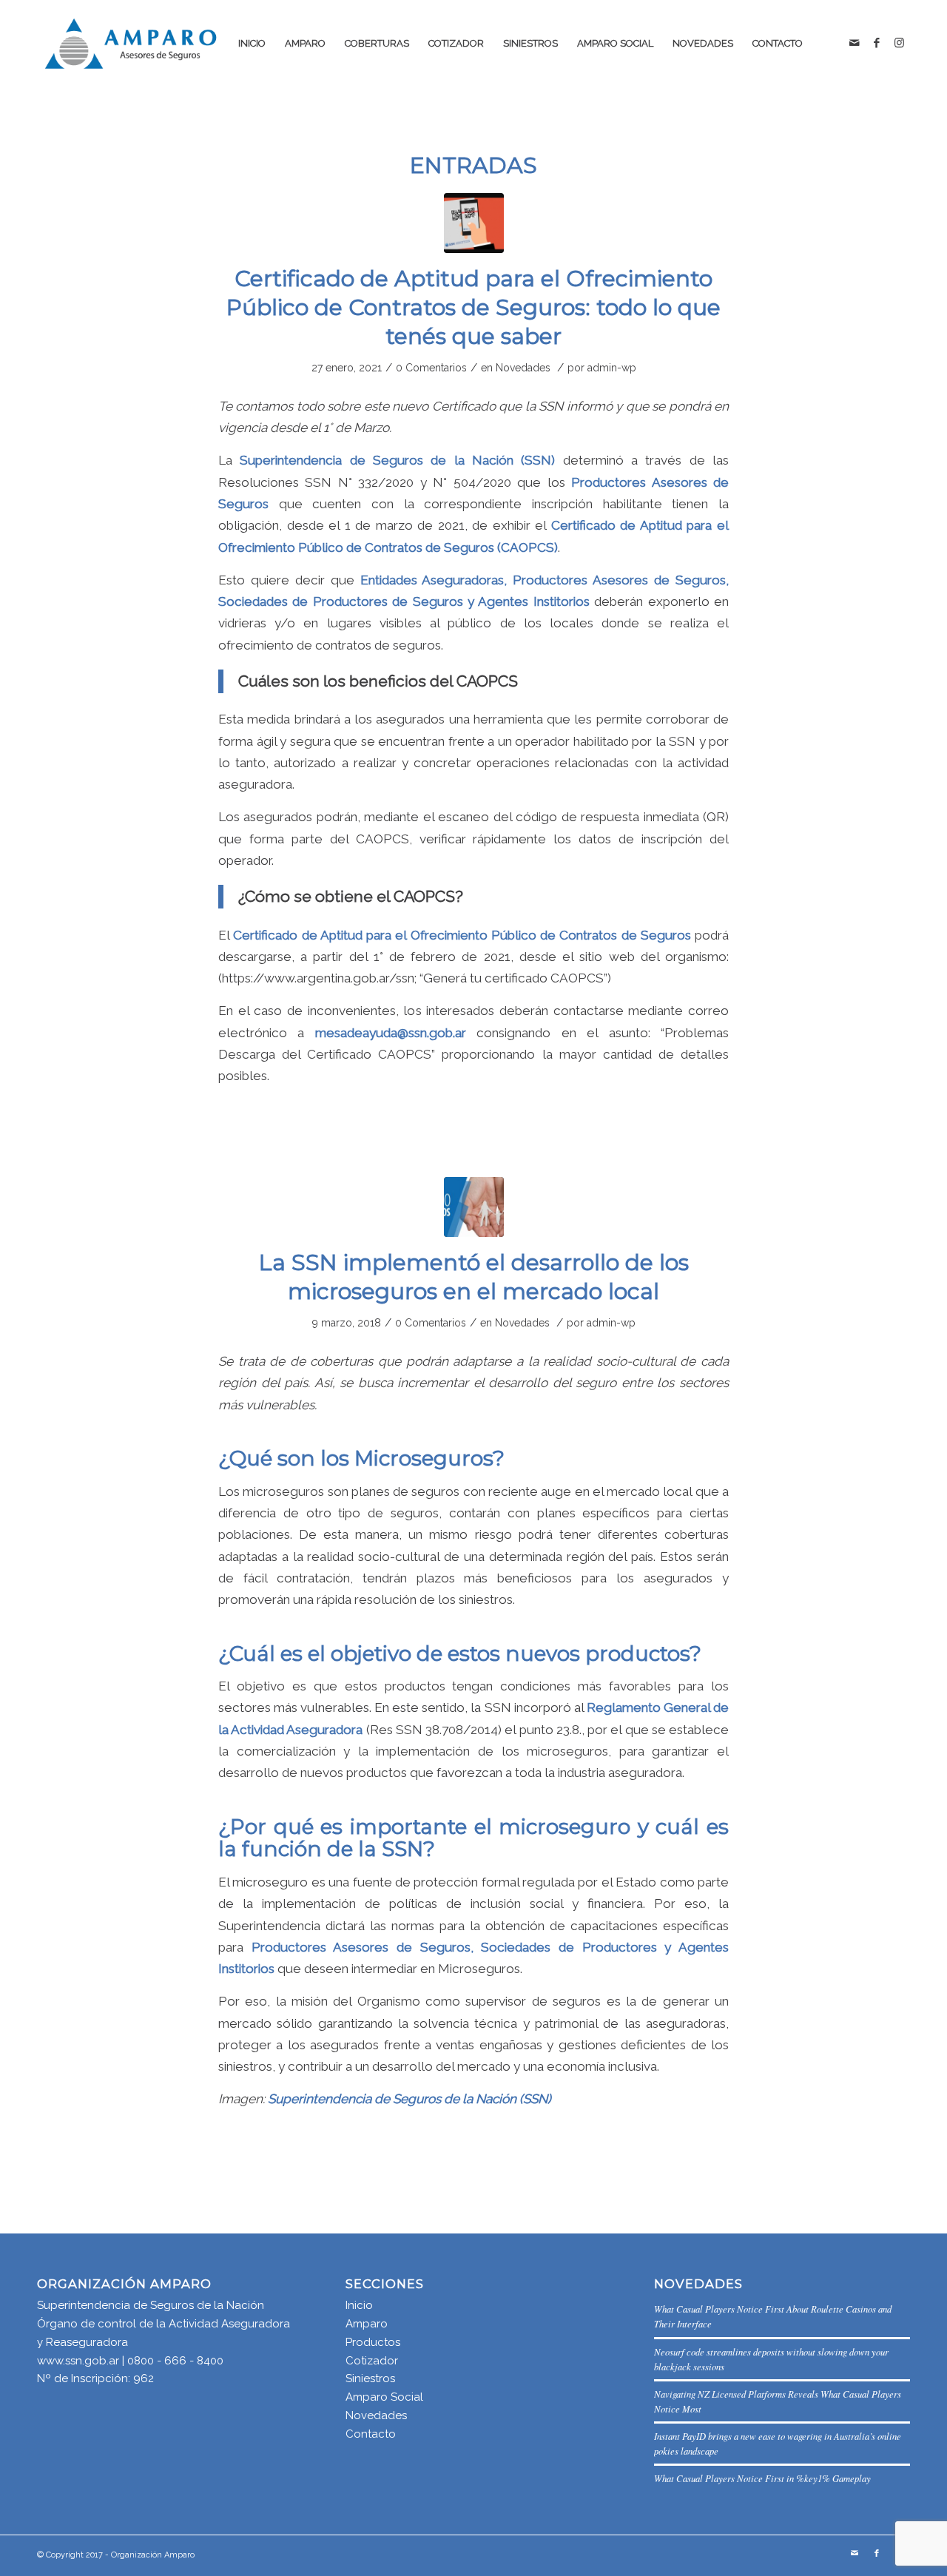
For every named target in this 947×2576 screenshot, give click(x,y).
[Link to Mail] (855, 43)
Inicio (359, 2305)
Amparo (367, 2324)
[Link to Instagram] (899, 43)
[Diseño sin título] (474, 223)
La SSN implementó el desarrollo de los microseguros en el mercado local (474, 1277)
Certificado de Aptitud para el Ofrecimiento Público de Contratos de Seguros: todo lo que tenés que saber (473, 307)
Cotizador (372, 2361)
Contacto (371, 2434)
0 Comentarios (431, 368)
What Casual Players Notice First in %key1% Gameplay (762, 2478)
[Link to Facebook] (877, 43)
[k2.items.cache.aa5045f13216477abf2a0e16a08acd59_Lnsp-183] (474, 1207)
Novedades (523, 368)
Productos (373, 2342)
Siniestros (370, 2378)
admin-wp (612, 368)
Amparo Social (384, 2397)
